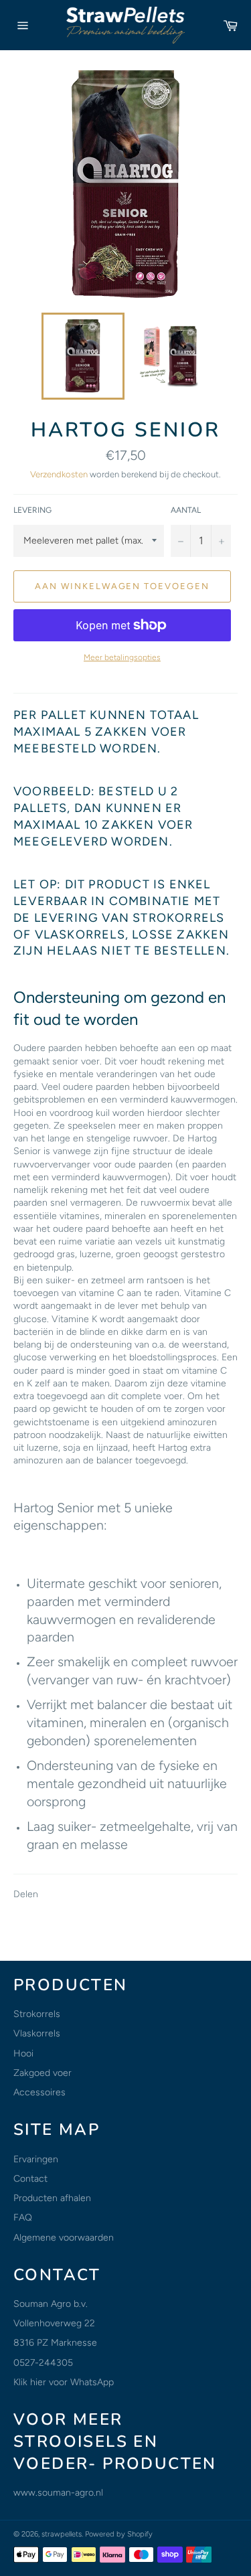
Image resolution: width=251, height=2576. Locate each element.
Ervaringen (36, 2159)
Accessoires (39, 2092)
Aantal (186, 510)
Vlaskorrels (37, 2033)
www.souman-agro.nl (58, 2493)
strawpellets (62, 2534)
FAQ (23, 2218)
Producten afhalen (52, 2198)
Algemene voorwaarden (64, 2238)
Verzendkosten (59, 474)
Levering (32, 510)
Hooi (23, 2054)
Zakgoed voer (43, 2073)
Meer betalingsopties (122, 657)
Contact (30, 2179)
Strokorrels (37, 2014)
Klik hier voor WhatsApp (64, 2382)
